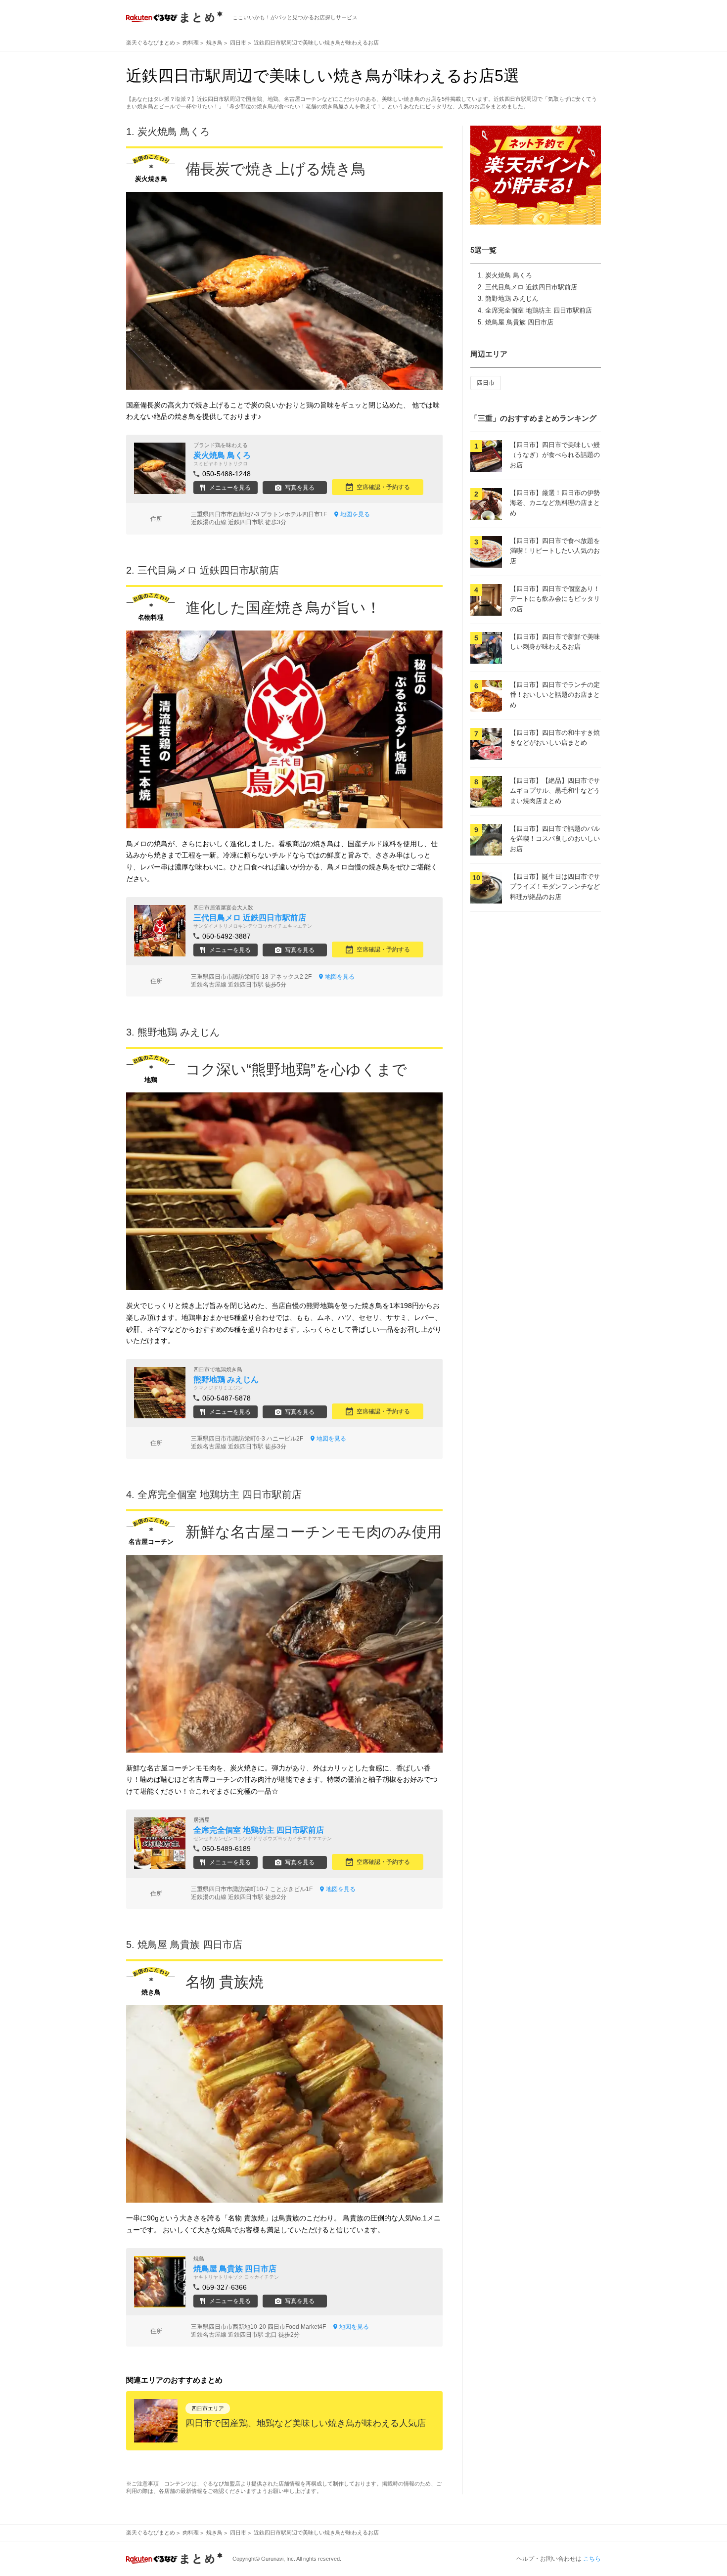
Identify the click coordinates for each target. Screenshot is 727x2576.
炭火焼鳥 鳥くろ (509, 275)
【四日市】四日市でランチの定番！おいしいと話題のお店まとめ (555, 695)
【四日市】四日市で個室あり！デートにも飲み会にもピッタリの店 (555, 599)
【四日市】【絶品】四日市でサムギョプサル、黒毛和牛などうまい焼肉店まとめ (555, 791)
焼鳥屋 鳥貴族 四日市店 (519, 322)
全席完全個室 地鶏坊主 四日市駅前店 (539, 310)
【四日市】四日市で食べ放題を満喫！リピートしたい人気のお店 (555, 551)
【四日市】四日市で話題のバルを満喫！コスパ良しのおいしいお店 (555, 839)
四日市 (486, 383)
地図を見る (355, 514)
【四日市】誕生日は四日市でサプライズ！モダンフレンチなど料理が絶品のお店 (555, 887)
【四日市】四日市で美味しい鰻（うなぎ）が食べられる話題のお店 (555, 455)
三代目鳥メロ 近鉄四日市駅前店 (531, 287)
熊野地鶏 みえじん (512, 298)
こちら (592, 2559)
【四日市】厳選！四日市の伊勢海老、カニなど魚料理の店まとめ (555, 503)
